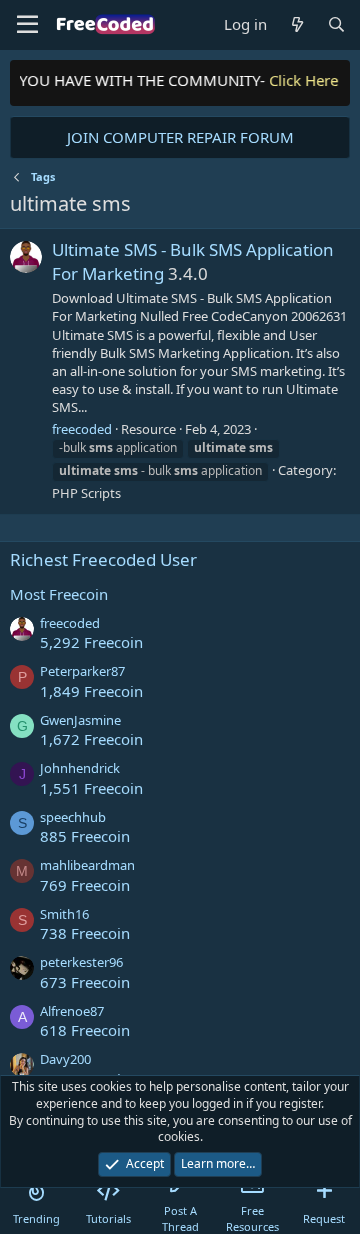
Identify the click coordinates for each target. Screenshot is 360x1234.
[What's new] (296, 24)
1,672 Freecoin (91, 739)
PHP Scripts (86, 493)
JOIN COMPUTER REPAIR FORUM (180, 137)
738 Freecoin (85, 933)
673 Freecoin (85, 982)
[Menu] (27, 25)
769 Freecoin (85, 885)
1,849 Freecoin (91, 691)
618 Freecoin (85, 1030)
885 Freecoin (85, 836)
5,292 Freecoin (91, 642)
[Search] (336, 24)
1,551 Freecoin (91, 788)
